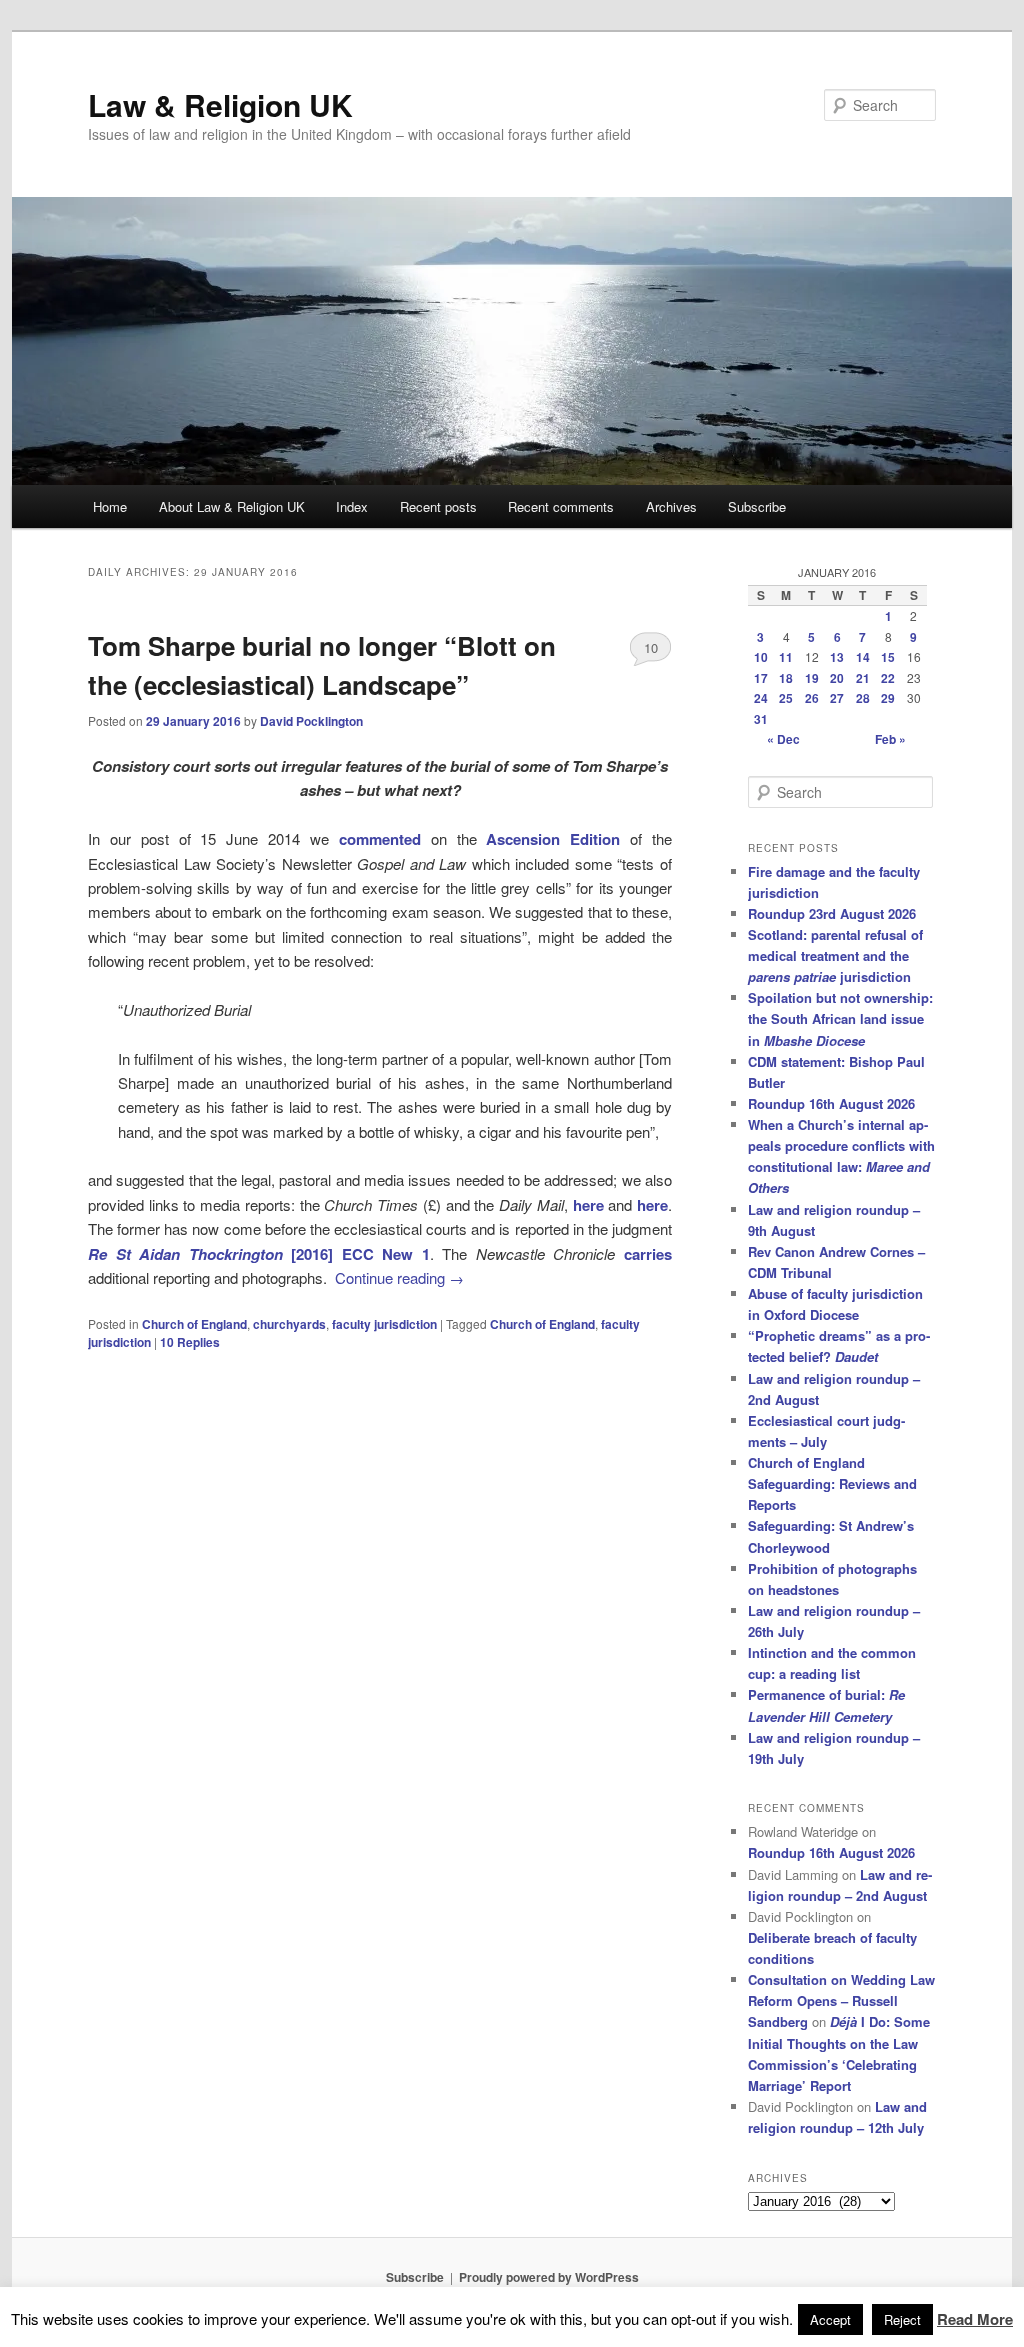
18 (786, 678)
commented (380, 839)
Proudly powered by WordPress (549, 2277)
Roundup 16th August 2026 (831, 1103)
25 (786, 698)
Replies (190, 1342)
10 (651, 647)
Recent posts (438, 506)
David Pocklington (311, 721)
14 (863, 657)
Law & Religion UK (220, 104)
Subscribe (757, 506)
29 (888, 698)
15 (888, 657)
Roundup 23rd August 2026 (832, 913)
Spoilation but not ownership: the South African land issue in (840, 1018)
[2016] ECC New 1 (259, 1254)
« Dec (783, 739)
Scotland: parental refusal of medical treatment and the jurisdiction (835, 955)
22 (888, 678)
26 (812, 698)
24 (761, 698)
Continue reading (399, 1277)
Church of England (194, 1324)
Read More (975, 2319)
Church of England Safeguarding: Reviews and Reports (832, 1483)
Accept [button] (830, 2319)
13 (837, 657)
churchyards (289, 1324)
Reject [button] (902, 2319)
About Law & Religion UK (232, 506)
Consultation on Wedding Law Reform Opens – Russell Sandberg (841, 2000)
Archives (671, 506)
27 (837, 698)
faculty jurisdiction (384, 1324)
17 (761, 678)
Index (352, 506)
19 (812, 678)
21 (863, 678)
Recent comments (561, 506)
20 (837, 678)
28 (863, 698)
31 (761, 719)
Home (110, 506)
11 (786, 657)
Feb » (890, 739)
